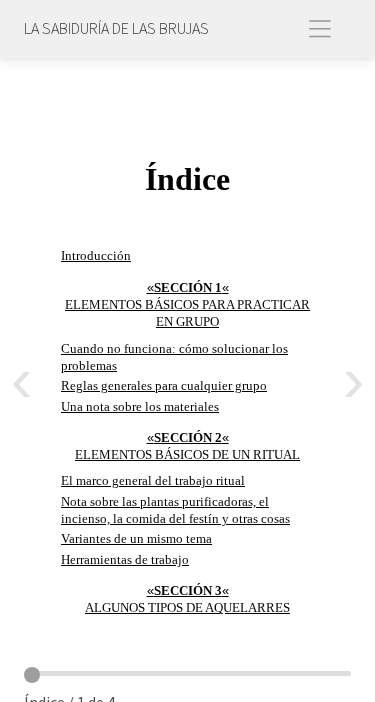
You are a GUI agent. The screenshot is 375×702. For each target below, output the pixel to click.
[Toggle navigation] (324, 29)
